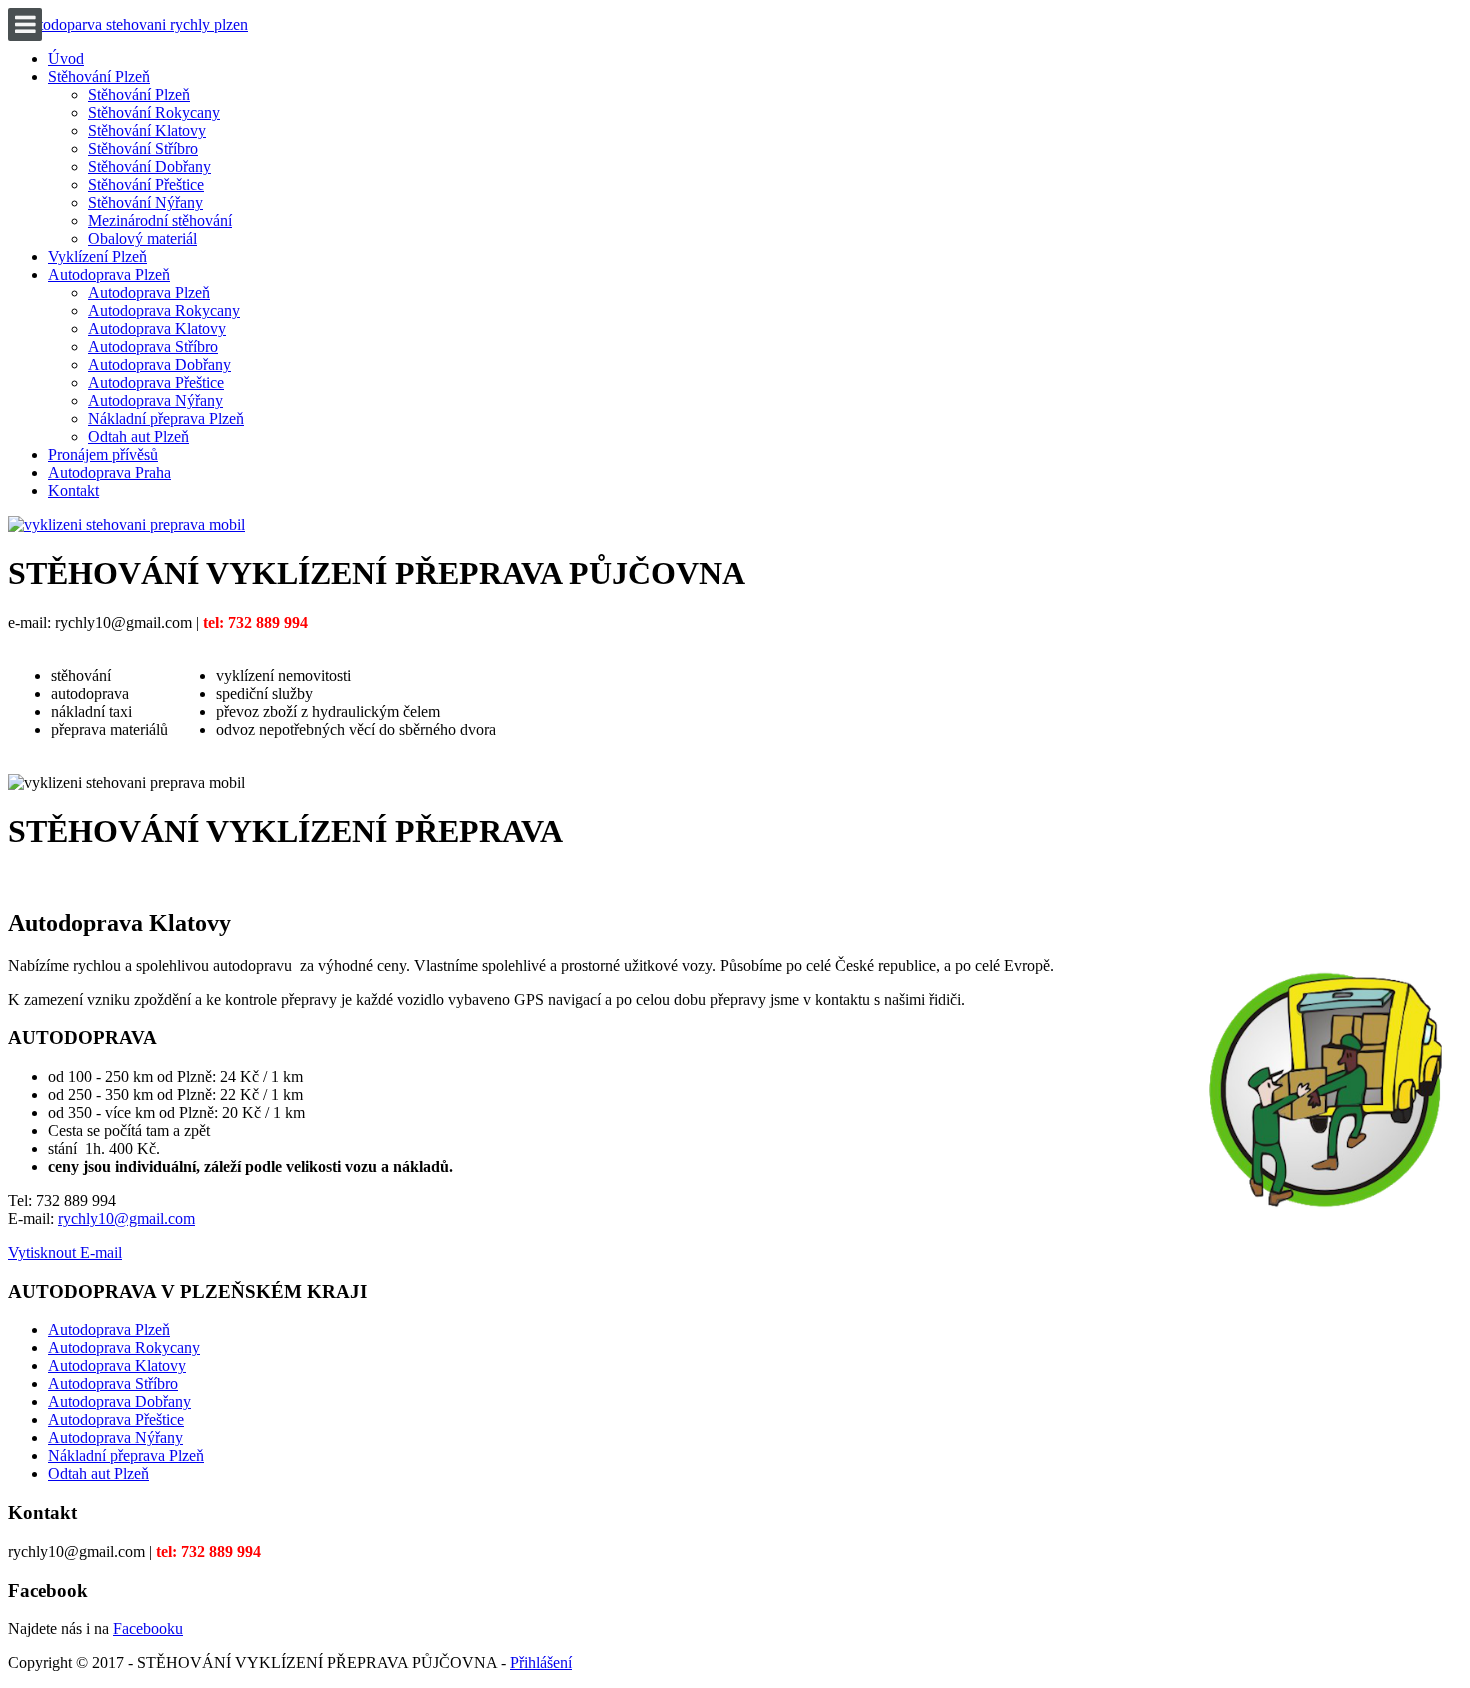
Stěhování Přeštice (146, 184)
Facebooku (148, 1628)
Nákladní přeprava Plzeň (166, 418)
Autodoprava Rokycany (164, 310)
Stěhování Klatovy (147, 130)
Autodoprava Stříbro (153, 346)
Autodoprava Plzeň (109, 274)
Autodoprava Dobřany (159, 364)
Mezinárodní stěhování (160, 220)
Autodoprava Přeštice (156, 382)
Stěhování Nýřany (145, 202)
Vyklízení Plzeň (97, 256)
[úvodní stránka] (126, 524)
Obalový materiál (142, 238)
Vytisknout (44, 1252)
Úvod (66, 58)
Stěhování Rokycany (154, 112)
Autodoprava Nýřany (155, 400)
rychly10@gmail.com (126, 1218)
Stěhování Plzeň (99, 76)
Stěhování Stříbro (143, 148)
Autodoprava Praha (109, 472)
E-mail (101, 1252)
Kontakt (73, 490)
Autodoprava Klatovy (157, 328)
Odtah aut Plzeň (138, 436)
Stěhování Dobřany (149, 166)
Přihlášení (541, 1662)
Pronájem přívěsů (103, 454)
